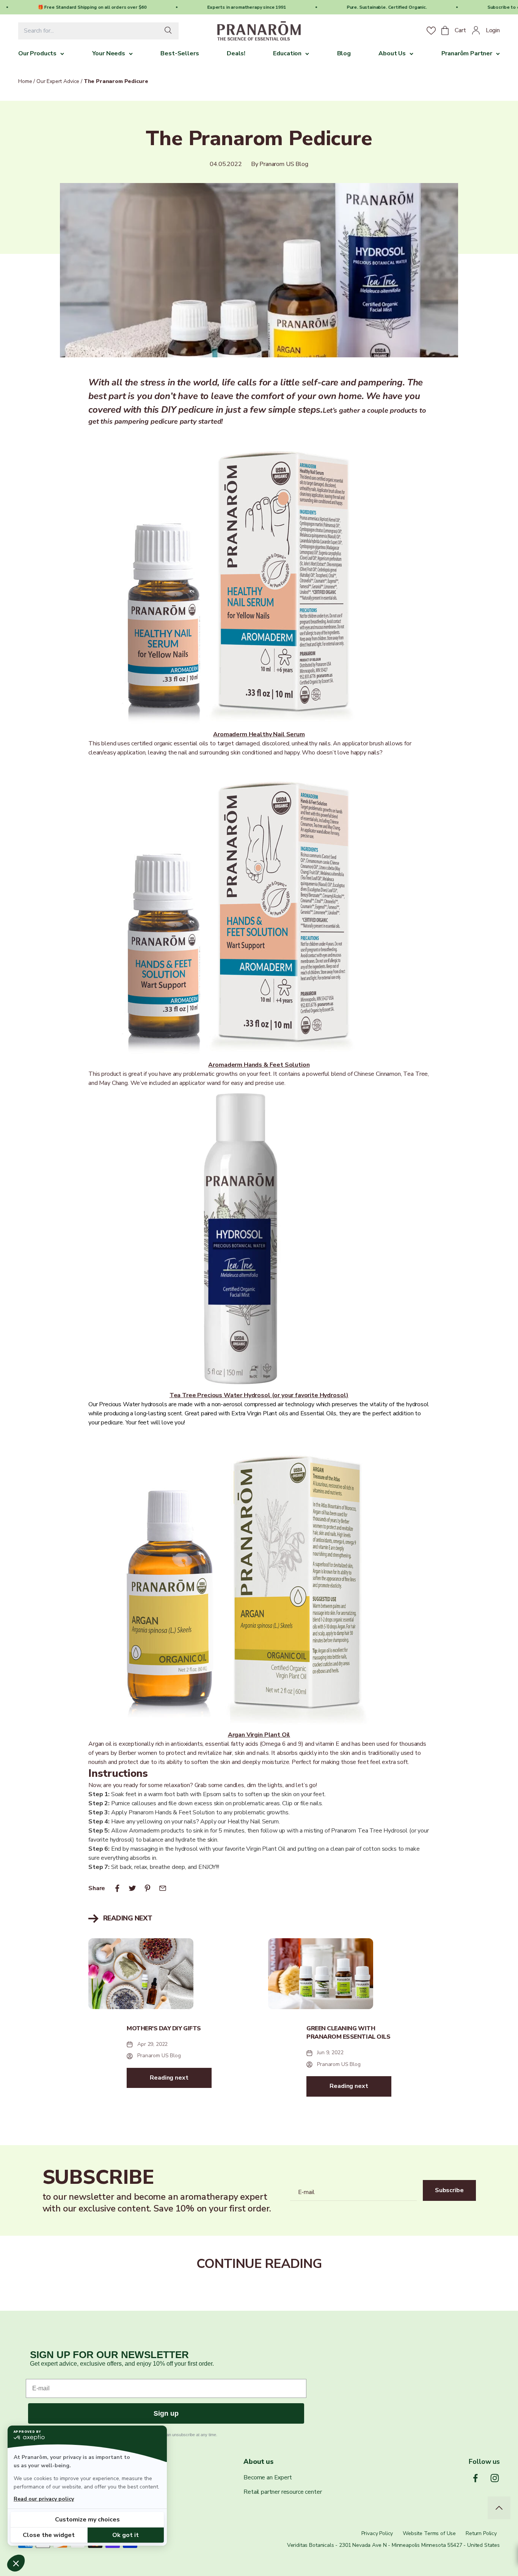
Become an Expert (268, 2477)
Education (287, 53)
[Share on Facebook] (117, 1888)
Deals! (236, 53)
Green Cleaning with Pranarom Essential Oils (348, 2033)
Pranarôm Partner (467, 53)
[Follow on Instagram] (495, 2478)
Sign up (166, 2413)
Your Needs (109, 53)
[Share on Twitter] (132, 1888)
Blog (344, 53)
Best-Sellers (180, 53)
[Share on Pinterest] (148, 1888)
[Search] (170, 31)
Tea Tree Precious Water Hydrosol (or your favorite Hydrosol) (259, 1395)
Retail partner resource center (283, 2492)
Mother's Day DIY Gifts (164, 2028)
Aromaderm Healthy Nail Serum (259, 734)
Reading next (169, 2078)
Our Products (37, 53)
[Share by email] (163, 1888)
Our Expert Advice (58, 81)
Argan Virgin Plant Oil (259, 1735)
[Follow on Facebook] (475, 2478)
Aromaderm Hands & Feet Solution (259, 1065)
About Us (392, 53)
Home (25, 81)
